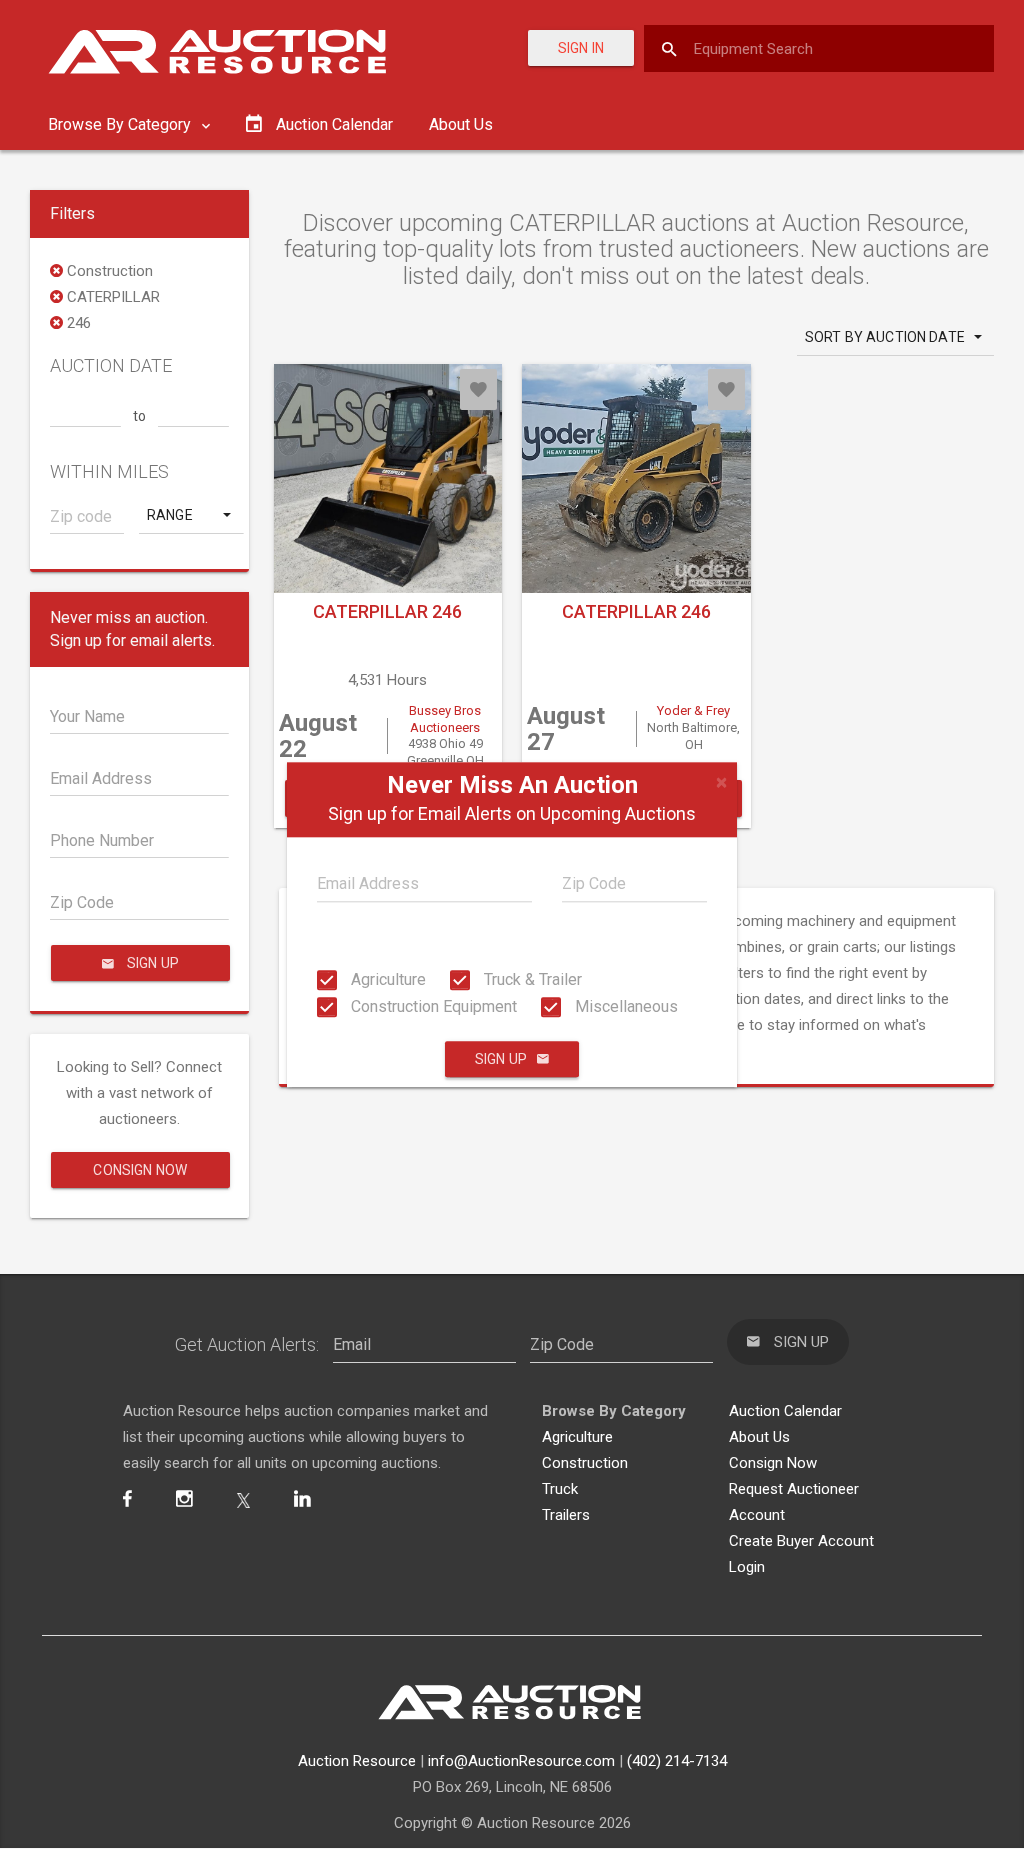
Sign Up (501, 1059)
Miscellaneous (624, 1006)
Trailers (566, 1515)
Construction (585, 1463)
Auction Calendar (785, 1411)
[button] (191, 515)
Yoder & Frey (693, 710)
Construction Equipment (432, 1006)
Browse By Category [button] (121, 124)
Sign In (581, 48)
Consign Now (140, 1170)
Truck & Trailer (531, 979)
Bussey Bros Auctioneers (445, 719)
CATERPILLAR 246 (387, 611)
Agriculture (386, 979)
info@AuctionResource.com (521, 1761)
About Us (461, 124)
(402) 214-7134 (677, 1761)
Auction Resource (357, 1761)
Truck (560, 1489)
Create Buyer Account (801, 1541)
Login (747, 1567)
